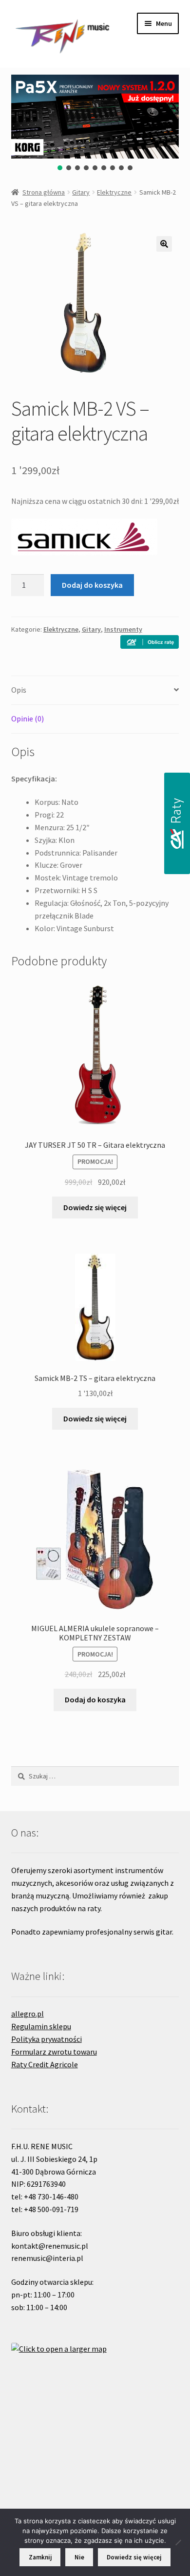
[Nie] (178, 2542)
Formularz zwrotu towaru (54, 2052)
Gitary (81, 192)
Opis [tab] (19, 690)
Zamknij (40, 2557)
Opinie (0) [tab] (28, 719)
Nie (79, 2557)
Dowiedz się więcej (95, 1207)
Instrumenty (123, 629)
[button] (60, 168)
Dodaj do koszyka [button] (95, 1699)
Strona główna (44, 192)
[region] (95, 123)
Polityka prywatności (47, 2039)
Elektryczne (114, 192)
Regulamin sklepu (41, 2026)
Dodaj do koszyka (92, 585)
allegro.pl (28, 2014)
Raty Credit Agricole (45, 2064)
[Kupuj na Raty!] (150, 642)
